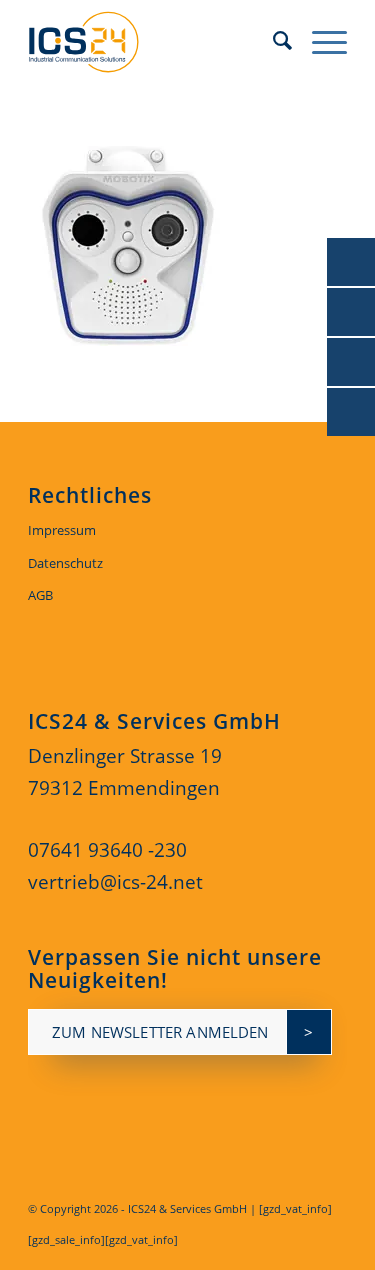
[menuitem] (272, 40)
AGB (40, 595)
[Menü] (319, 40)
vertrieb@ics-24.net (115, 882)
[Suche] (272, 40)
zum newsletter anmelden (160, 1032)
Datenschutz (65, 563)
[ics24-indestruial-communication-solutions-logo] (155, 40)
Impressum (62, 530)
